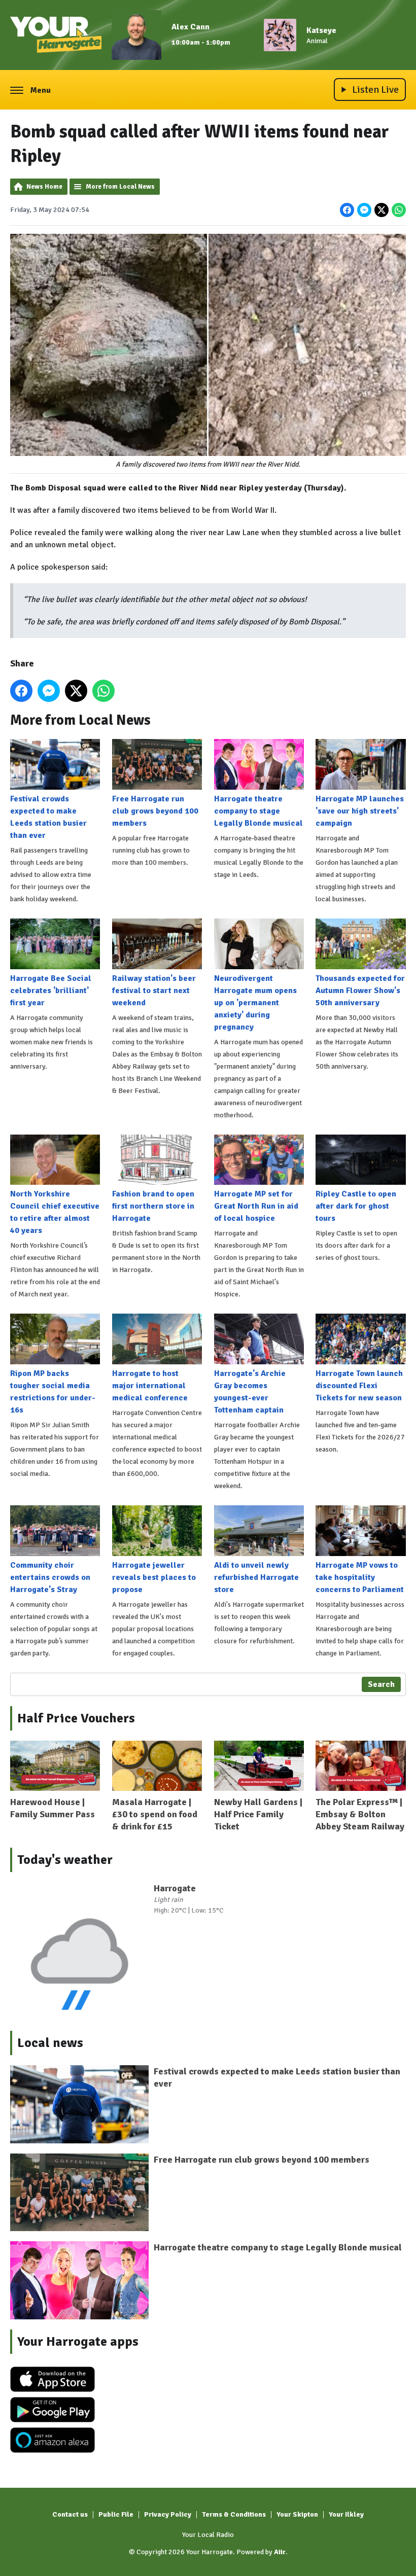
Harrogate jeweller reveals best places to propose (154, 1577)
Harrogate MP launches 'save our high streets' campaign (360, 811)
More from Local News (120, 187)
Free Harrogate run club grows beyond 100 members (155, 811)
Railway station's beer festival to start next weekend (154, 991)
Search (381, 1684)
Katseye (321, 30)
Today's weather (65, 1860)
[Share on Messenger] (364, 210)
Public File (116, 2514)
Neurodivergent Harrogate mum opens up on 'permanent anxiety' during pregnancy (255, 1003)
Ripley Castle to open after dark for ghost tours (356, 1206)
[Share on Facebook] (347, 210)
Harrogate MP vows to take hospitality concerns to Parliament (360, 1577)
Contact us (70, 2514)
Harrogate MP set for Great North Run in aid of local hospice (256, 1206)
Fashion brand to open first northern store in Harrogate (153, 1206)
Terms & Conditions (234, 2514)
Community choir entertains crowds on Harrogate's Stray (50, 1577)
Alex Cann (190, 27)
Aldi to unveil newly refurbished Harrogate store (256, 1577)
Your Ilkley (346, 2514)
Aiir (280, 2552)
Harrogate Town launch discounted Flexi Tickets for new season (359, 1386)
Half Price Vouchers (76, 1718)
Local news (50, 2043)
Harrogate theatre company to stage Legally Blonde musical (258, 811)
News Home (44, 187)
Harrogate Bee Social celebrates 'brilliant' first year (51, 991)
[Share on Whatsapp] (399, 210)
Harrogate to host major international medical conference (150, 1386)
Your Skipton (297, 2514)
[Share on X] (382, 210)
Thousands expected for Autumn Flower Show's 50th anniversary (360, 991)
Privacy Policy (168, 2514)
